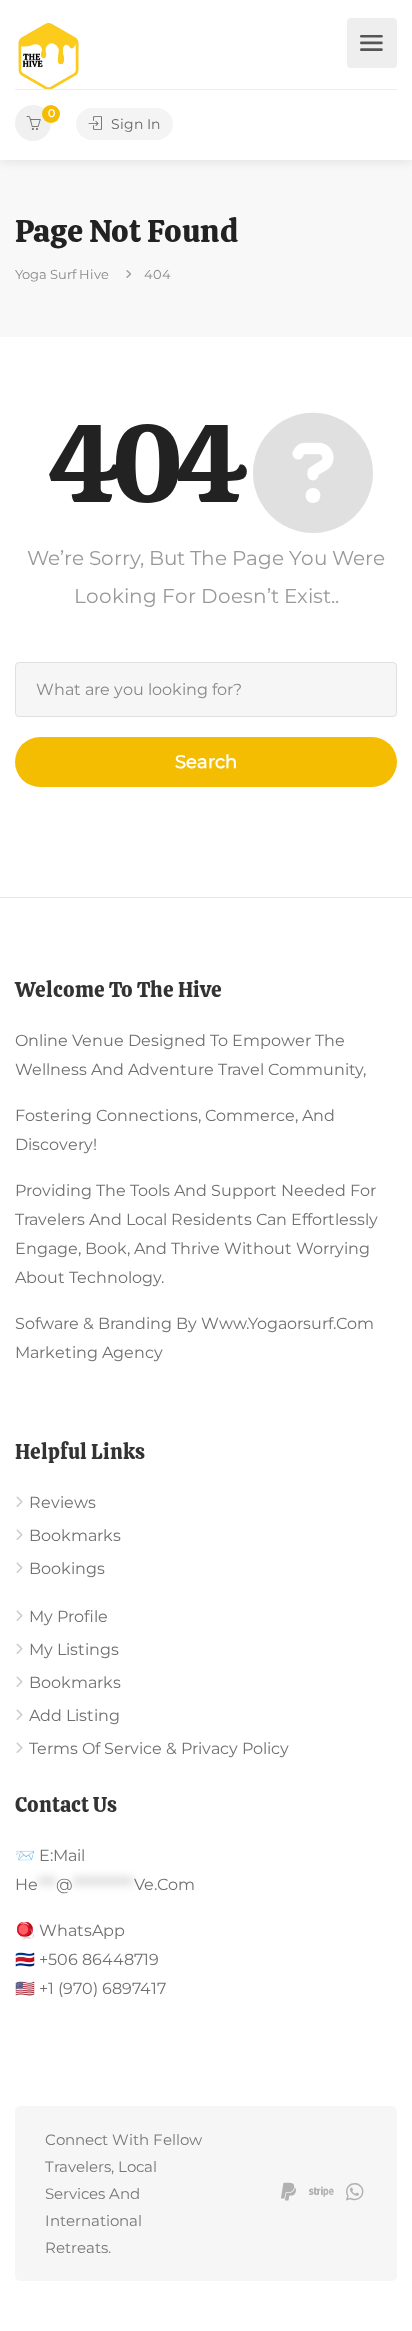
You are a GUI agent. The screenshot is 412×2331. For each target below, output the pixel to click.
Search (206, 762)
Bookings (67, 1568)
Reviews (62, 1502)
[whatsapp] (354, 2193)
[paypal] (288, 2193)
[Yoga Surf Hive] (48, 55)
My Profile (68, 1616)
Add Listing (74, 1715)
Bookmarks (75, 1535)
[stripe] (321, 2193)
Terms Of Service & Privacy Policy (159, 1748)
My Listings (74, 1649)
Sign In (133, 124)
